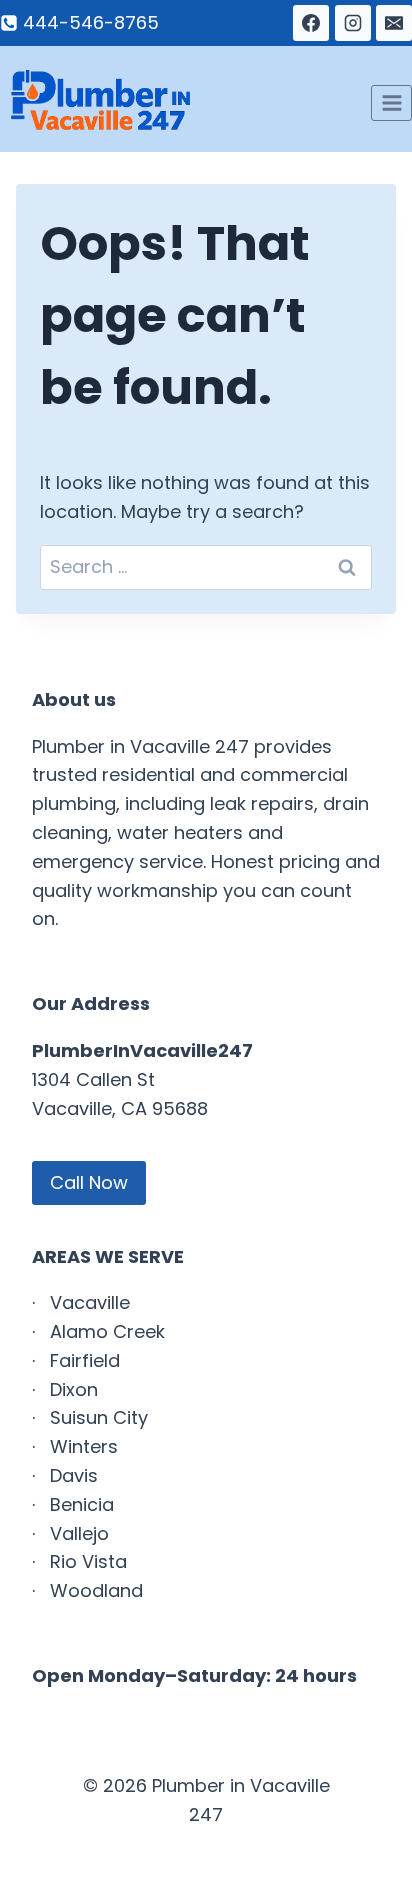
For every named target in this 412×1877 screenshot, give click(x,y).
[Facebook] (311, 23)
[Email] (394, 23)
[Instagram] (353, 23)
